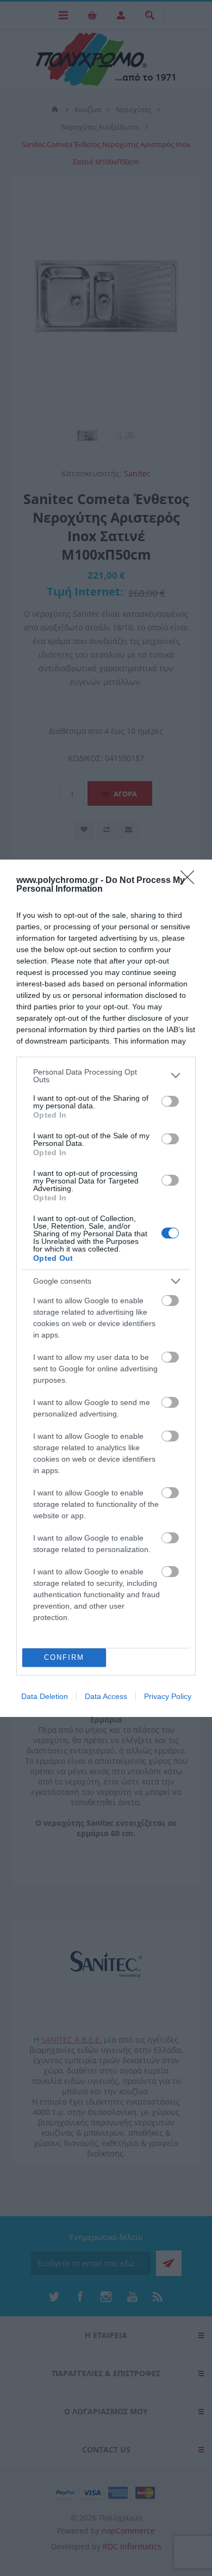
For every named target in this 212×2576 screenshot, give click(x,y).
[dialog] (106, 1288)
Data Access (106, 1696)
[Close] (191, 881)
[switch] (170, 1101)
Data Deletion (45, 1696)
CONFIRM (64, 1657)
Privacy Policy (168, 1696)
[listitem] (106, 1076)
